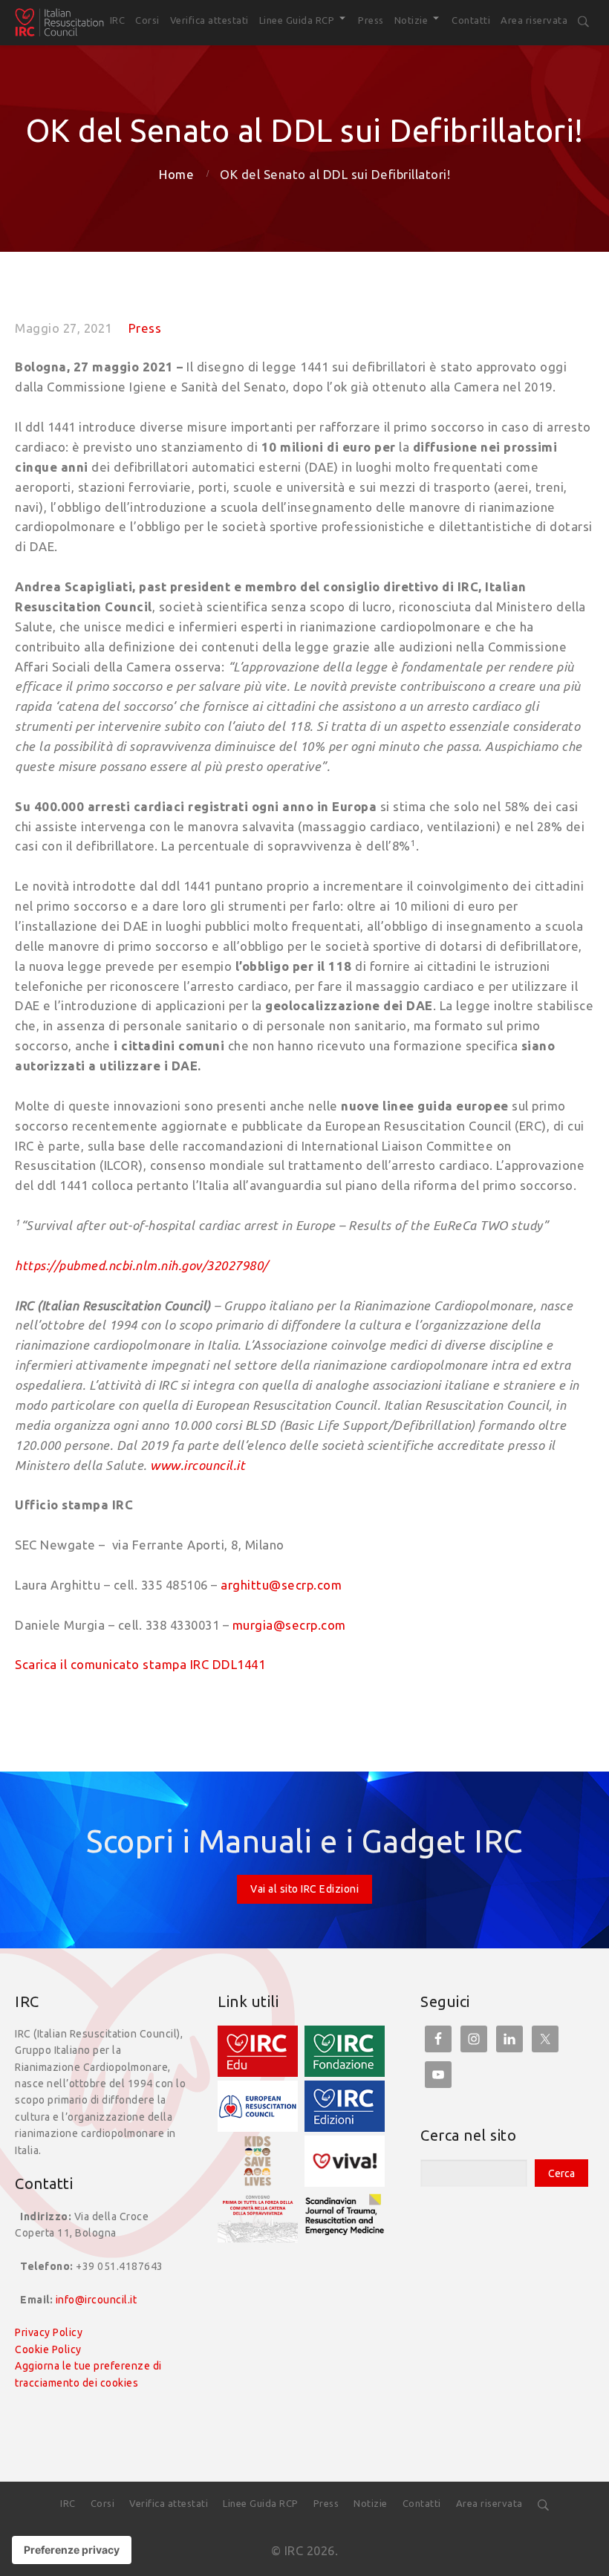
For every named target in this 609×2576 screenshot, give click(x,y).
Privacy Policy (49, 2332)
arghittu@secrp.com (281, 1585)
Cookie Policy (48, 2349)
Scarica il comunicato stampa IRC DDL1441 (140, 1664)
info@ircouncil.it (97, 2300)
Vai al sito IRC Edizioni (304, 1889)
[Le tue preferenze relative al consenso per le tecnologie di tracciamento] (72, 2550)
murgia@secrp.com (289, 1625)
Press (145, 328)
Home (176, 174)
